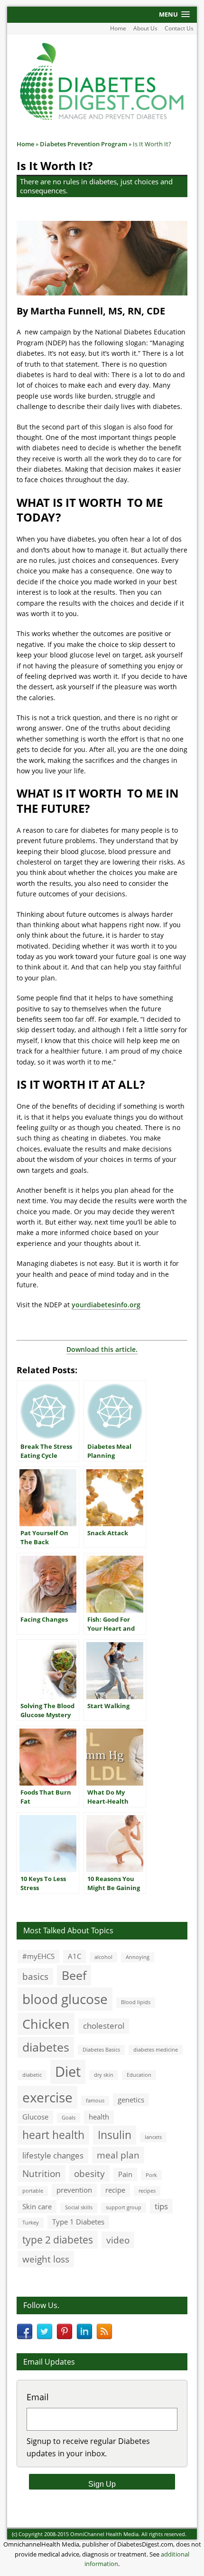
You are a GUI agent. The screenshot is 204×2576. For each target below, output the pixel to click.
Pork (151, 2175)
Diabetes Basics (101, 2050)
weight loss (46, 2259)
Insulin (115, 2135)
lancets (153, 2137)
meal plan (118, 2155)
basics (35, 1976)
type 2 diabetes (58, 2239)
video (118, 2240)
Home (118, 28)
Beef (74, 1975)
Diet (68, 2072)
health (99, 2117)
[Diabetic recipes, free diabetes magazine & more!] (102, 119)
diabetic (32, 2075)
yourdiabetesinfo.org (106, 1305)
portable (33, 2191)
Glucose (35, 2117)
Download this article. (102, 1349)
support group (124, 2207)
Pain (125, 2174)
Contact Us (179, 28)
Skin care (37, 2206)
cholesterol (104, 2026)
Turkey (31, 2223)
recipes (147, 2191)
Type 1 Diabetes (78, 2222)
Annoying (138, 1957)
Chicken (46, 2024)
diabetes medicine (156, 2050)
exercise (47, 2097)
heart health (53, 2135)
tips (161, 2206)
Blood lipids (136, 2002)
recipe (115, 2190)
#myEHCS (38, 1956)
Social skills (79, 2207)
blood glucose (65, 1999)
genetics (131, 2100)
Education (139, 2075)
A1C (74, 1956)
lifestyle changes (53, 2155)
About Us (145, 28)
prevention (74, 2190)
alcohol (103, 1957)
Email (38, 2397)
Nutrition (42, 2173)
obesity (89, 2173)
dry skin (104, 2075)
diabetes (46, 2047)
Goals (69, 2118)
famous (95, 2101)
